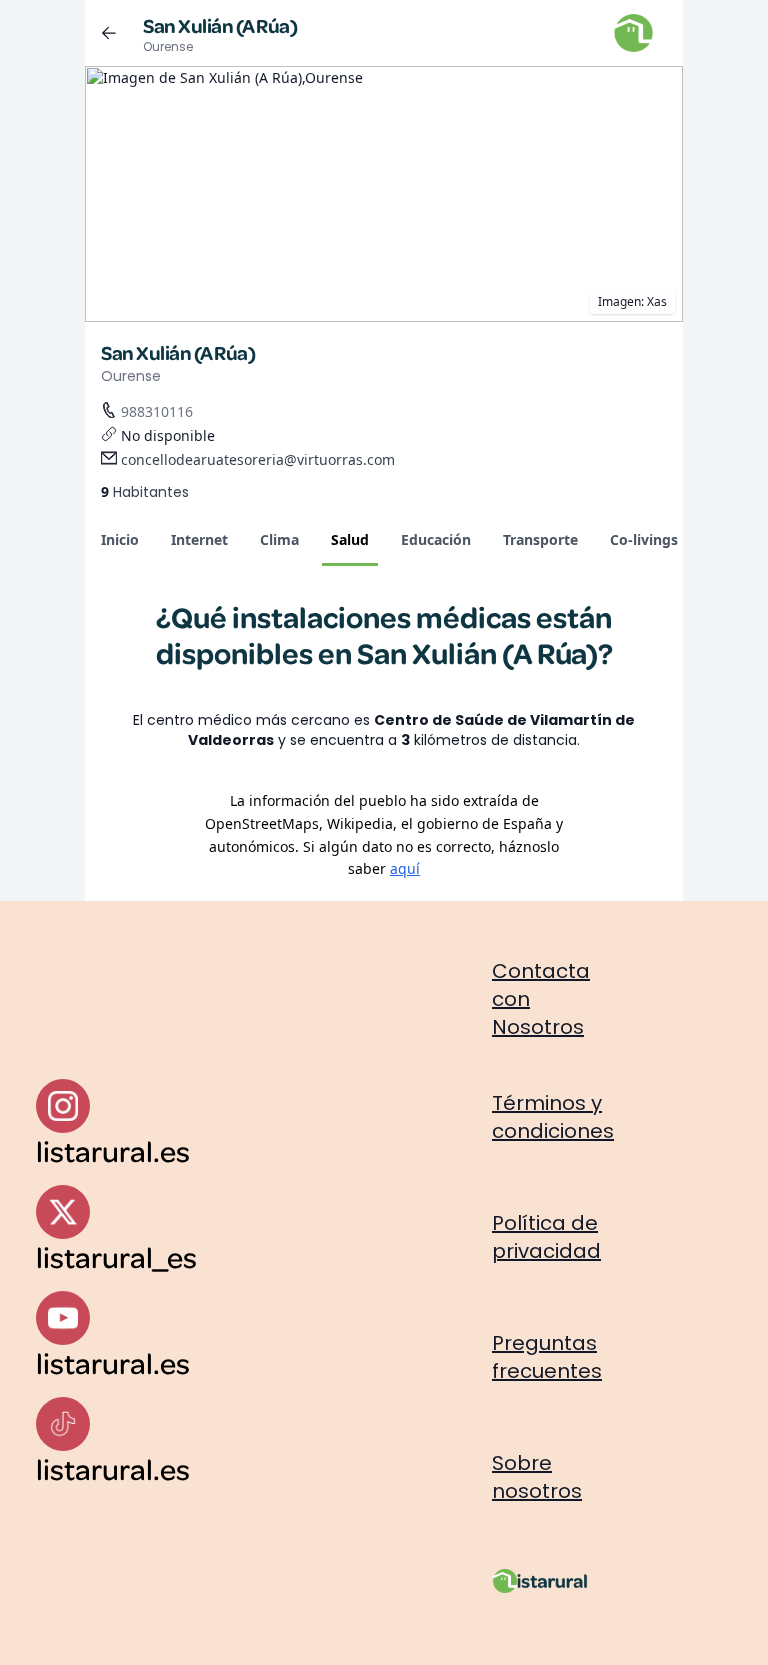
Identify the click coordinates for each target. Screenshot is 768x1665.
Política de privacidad (546, 1237)
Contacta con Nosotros (541, 999)
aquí (405, 868)
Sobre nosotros (537, 1477)
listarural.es (113, 1150)
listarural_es (116, 1256)
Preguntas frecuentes (547, 1357)
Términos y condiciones (553, 1117)
